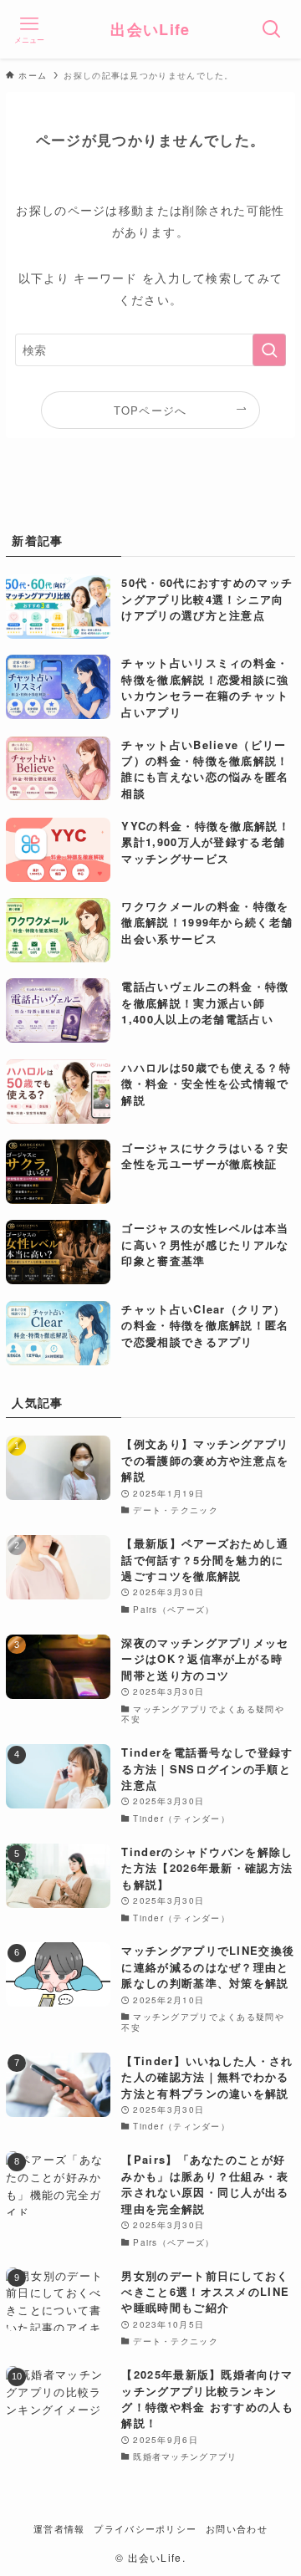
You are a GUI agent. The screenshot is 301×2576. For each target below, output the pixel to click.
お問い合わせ (237, 2529)
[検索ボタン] (272, 29)
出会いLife (150, 29)
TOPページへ (150, 410)
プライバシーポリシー (145, 2529)
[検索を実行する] (269, 350)
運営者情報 (59, 2529)
